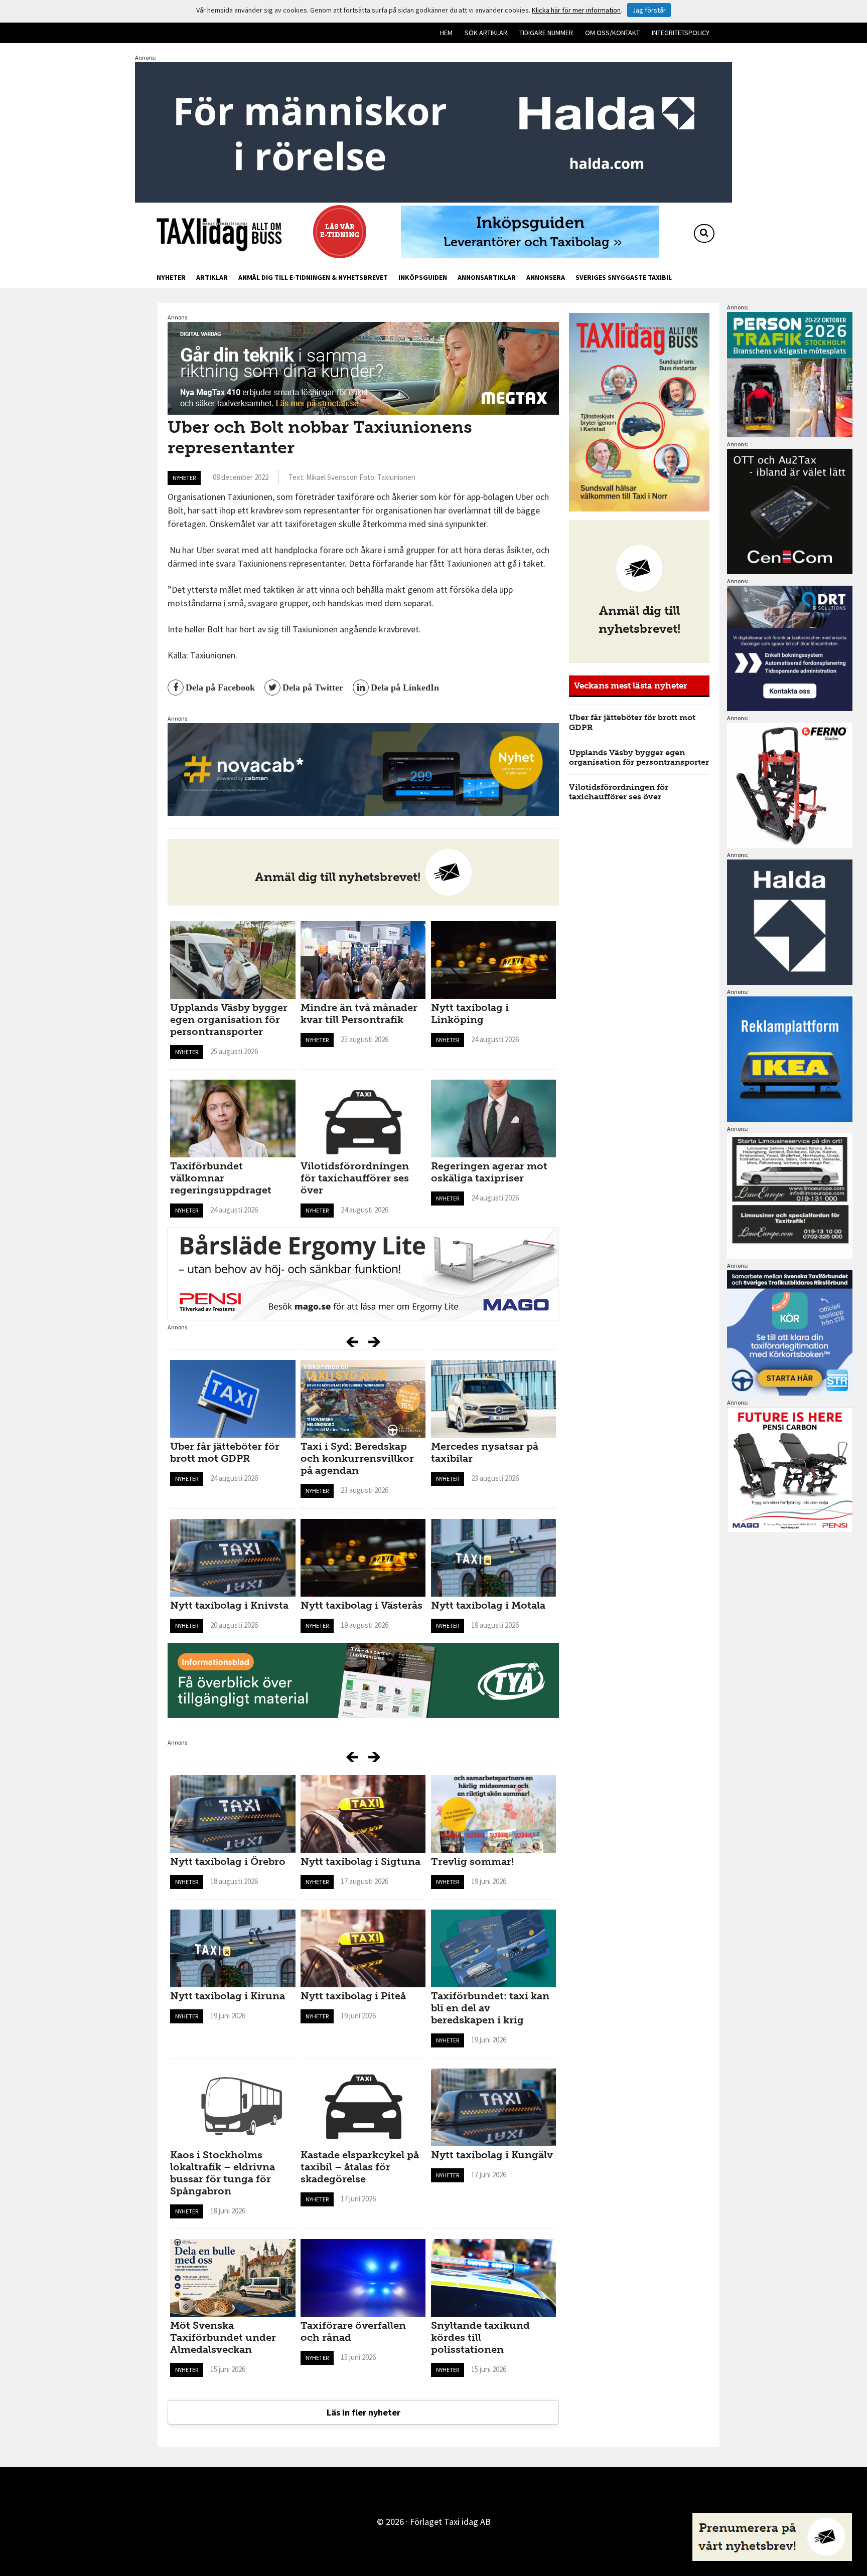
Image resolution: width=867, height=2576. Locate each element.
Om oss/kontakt (612, 33)
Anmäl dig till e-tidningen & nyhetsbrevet (313, 277)
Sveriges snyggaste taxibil (624, 277)
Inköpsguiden (423, 277)
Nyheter (171, 277)
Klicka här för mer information (576, 10)
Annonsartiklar (487, 277)
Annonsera (546, 277)
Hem (446, 33)
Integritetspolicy (681, 33)
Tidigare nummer (546, 33)
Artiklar (212, 277)
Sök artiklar (486, 33)
